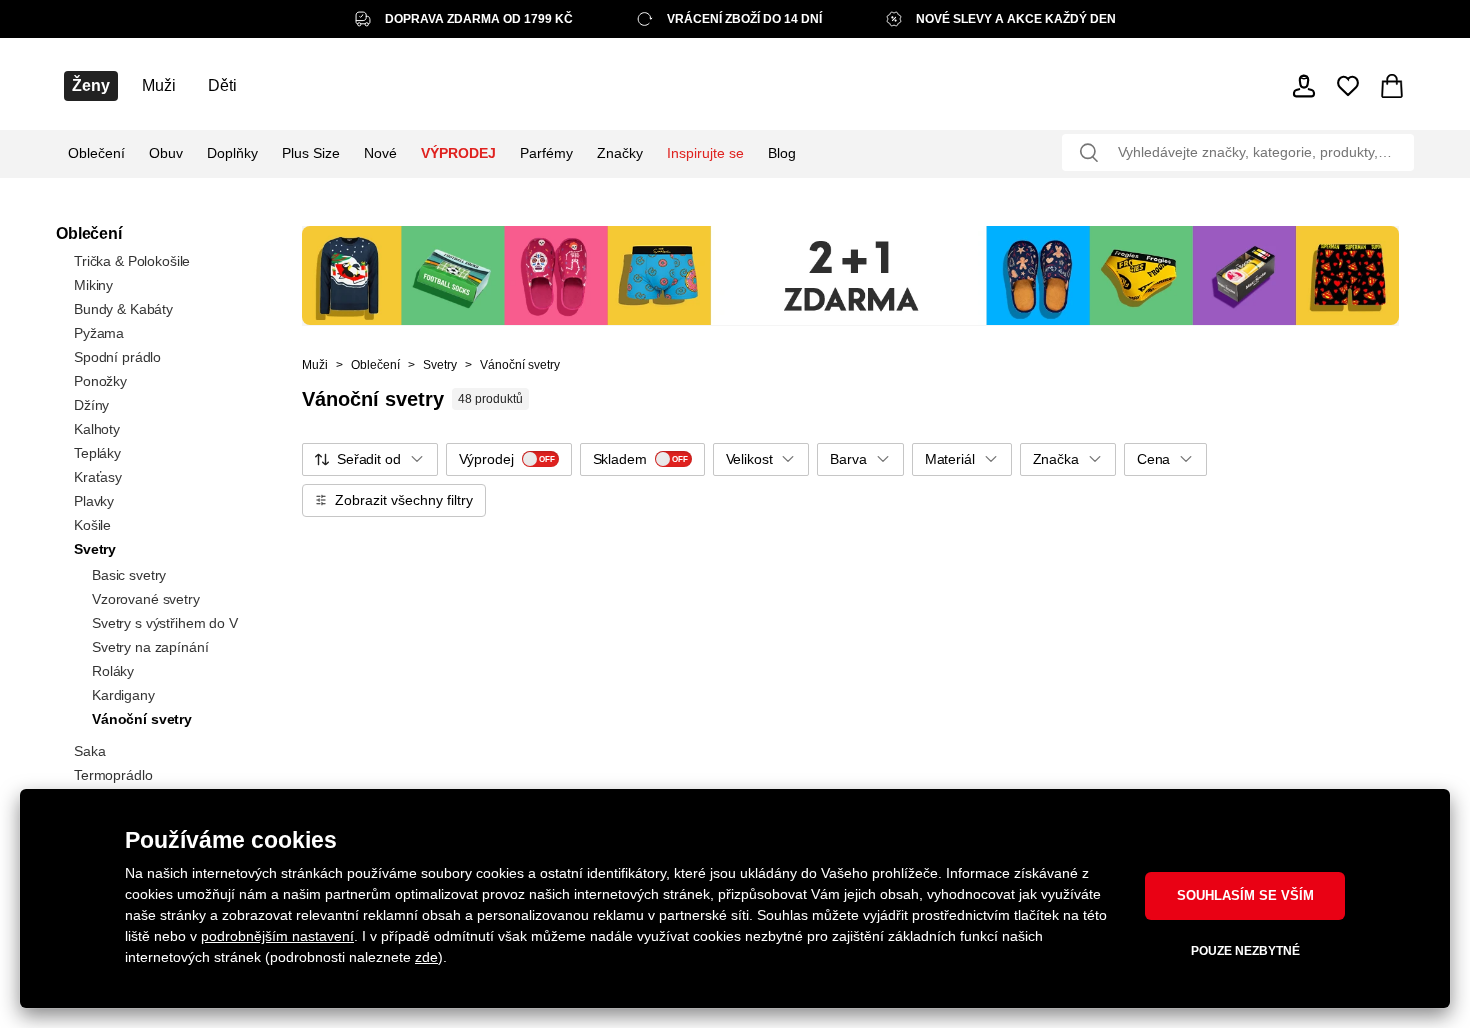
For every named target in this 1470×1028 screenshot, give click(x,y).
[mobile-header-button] (1304, 86)
